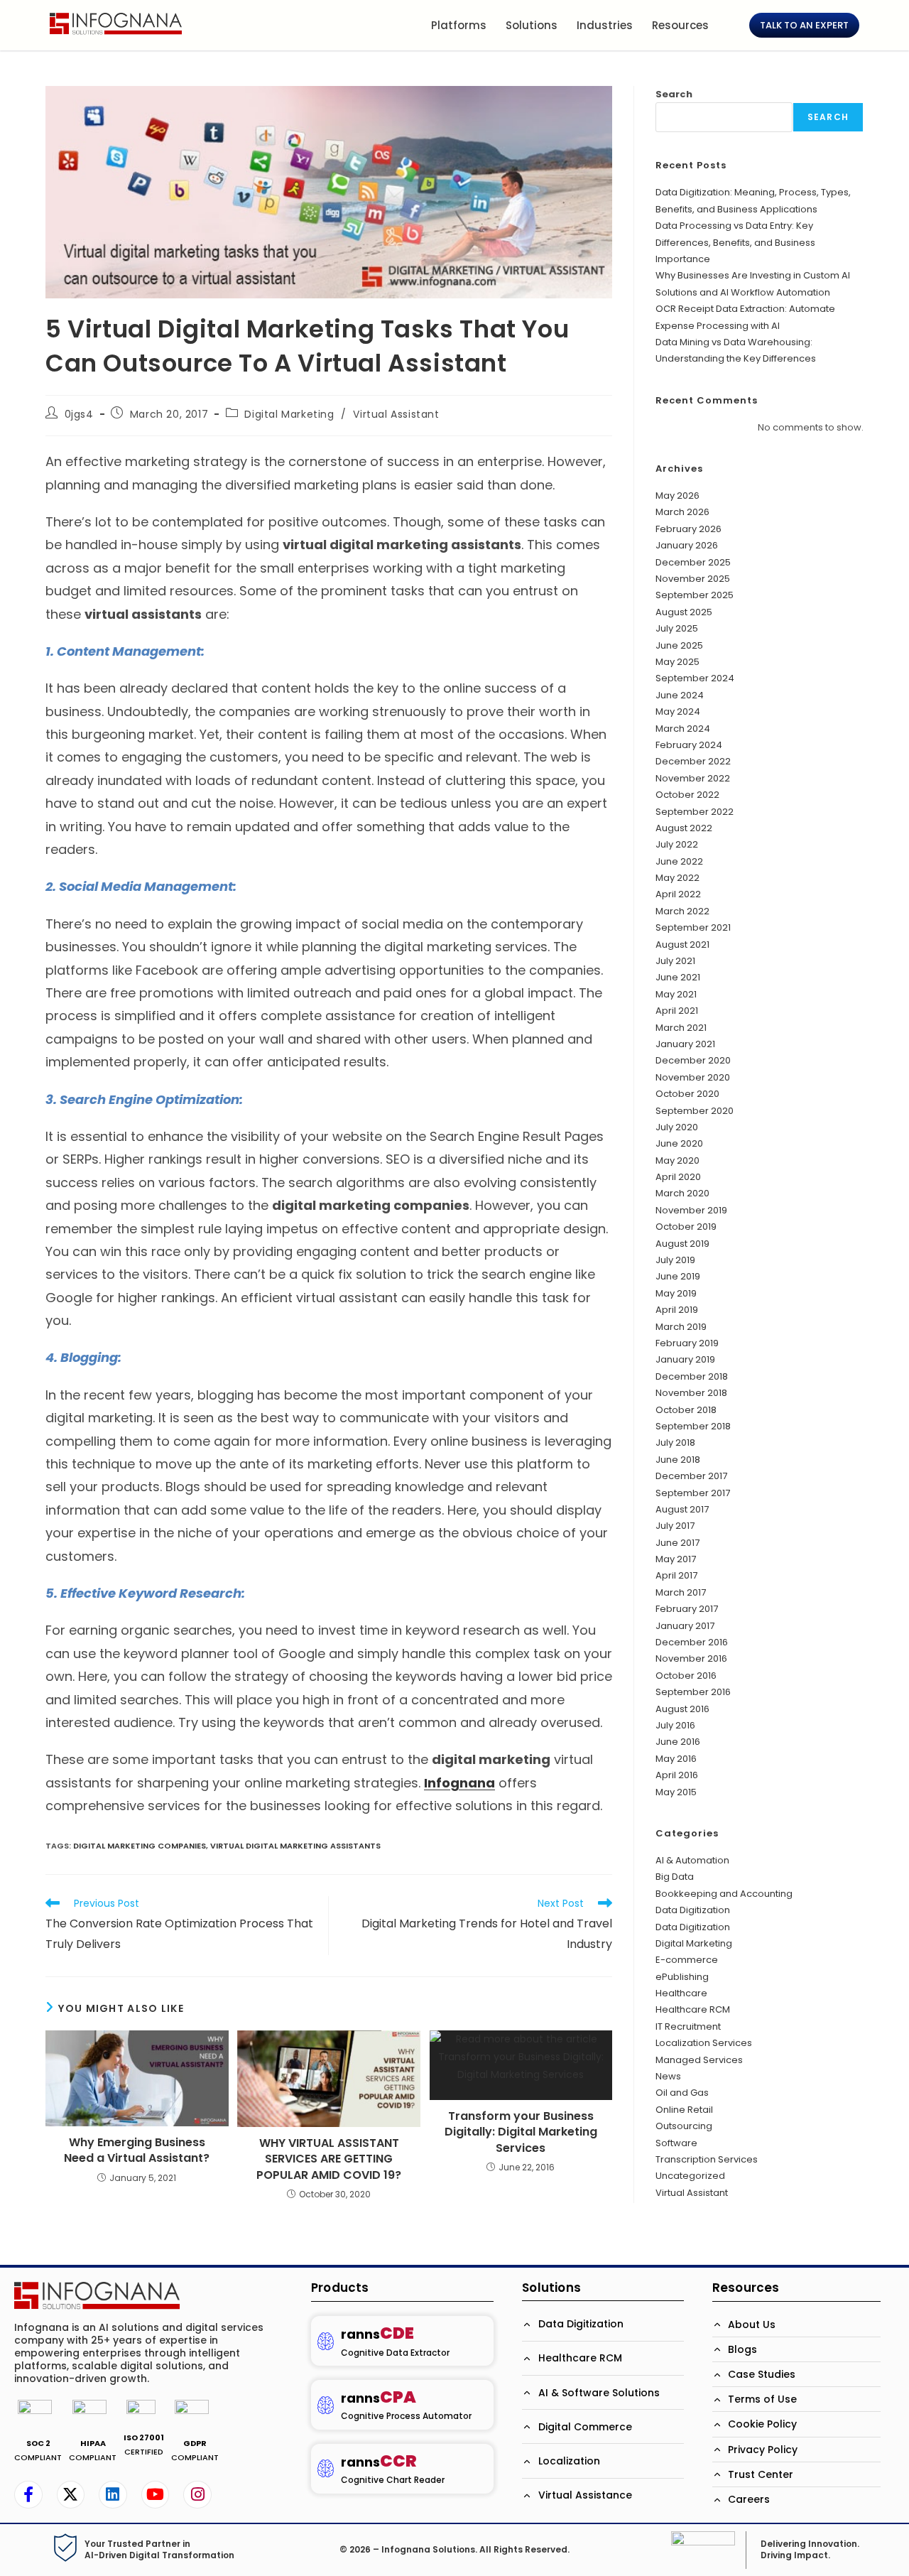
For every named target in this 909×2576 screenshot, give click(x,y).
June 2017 (677, 1543)
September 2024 (695, 678)
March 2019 (681, 1327)
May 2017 (676, 1559)
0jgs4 (79, 414)
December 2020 (693, 1060)
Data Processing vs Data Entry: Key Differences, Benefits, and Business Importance (735, 242)
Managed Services (699, 2060)
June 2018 (678, 1460)
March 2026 (682, 512)
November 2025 (693, 579)
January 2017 (685, 1626)
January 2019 (685, 1359)
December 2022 (693, 761)
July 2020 (677, 1127)
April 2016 (677, 1775)
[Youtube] (156, 2495)
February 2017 (687, 1609)
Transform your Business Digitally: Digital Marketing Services (521, 2132)
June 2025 (679, 645)
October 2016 (686, 1676)
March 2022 (682, 911)
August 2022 (684, 828)
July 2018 (675, 1443)
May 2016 (676, 1759)
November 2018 (691, 1393)
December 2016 (692, 1642)
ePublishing (682, 1977)
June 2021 (678, 977)
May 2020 (677, 1160)
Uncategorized (690, 2176)
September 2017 (693, 1493)
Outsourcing (684, 2126)
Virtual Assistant (396, 414)
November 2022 (693, 778)
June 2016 (678, 1742)
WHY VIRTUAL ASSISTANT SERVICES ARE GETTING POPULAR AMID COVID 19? (329, 2159)
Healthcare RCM (693, 2009)
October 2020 (687, 1094)
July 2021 (675, 961)
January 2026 (687, 545)
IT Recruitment (688, 2026)
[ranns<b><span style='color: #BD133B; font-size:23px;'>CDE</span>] (326, 2341)
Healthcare (681, 1993)
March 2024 (683, 729)
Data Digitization (693, 1910)
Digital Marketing (289, 414)
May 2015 (676, 1792)
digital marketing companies (140, 1846)
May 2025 (677, 662)
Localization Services (704, 2043)
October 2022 (687, 795)
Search (674, 94)
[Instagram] (197, 2495)
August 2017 (682, 1509)
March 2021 (681, 1028)
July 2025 (677, 628)
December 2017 (691, 1476)
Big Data (675, 1877)
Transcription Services (707, 2159)
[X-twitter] (71, 2495)
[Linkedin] (113, 2495)
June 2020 (679, 1143)
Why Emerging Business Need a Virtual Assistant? (137, 2150)
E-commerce (687, 1960)
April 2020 (678, 1177)
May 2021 (676, 994)
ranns (377, 2334)
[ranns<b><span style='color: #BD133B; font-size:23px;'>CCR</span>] (326, 2468)
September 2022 (695, 812)
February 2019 (687, 1343)
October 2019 (686, 1227)
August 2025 (684, 612)
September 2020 (695, 1111)
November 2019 (691, 1210)
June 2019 (678, 1276)
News (668, 2076)
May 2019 (676, 1293)
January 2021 (685, 1044)
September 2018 (693, 1426)
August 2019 (682, 1244)
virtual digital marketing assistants (295, 1846)
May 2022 (677, 878)
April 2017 (676, 1575)
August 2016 (682, 1709)
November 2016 (691, 1658)
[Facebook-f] (28, 2495)
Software (676, 2143)
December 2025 (693, 562)
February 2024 (689, 745)
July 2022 (677, 844)
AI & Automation (692, 1860)
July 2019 (675, 1260)
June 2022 (679, 861)
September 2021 (693, 927)
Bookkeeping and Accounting (724, 1894)
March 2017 (681, 1592)
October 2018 (686, 1410)
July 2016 (675, 1725)
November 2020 (693, 1077)
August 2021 (682, 945)
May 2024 (678, 711)
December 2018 (692, 1376)
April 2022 (678, 894)
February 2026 (688, 529)
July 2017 (675, 1526)
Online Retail (684, 2110)
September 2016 (693, 1692)
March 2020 (682, 1193)
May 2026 (677, 496)
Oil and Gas (682, 2093)
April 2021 (677, 1011)
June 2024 (680, 695)
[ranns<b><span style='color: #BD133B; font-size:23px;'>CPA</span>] (326, 2405)
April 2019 (677, 1310)
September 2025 (695, 595)
